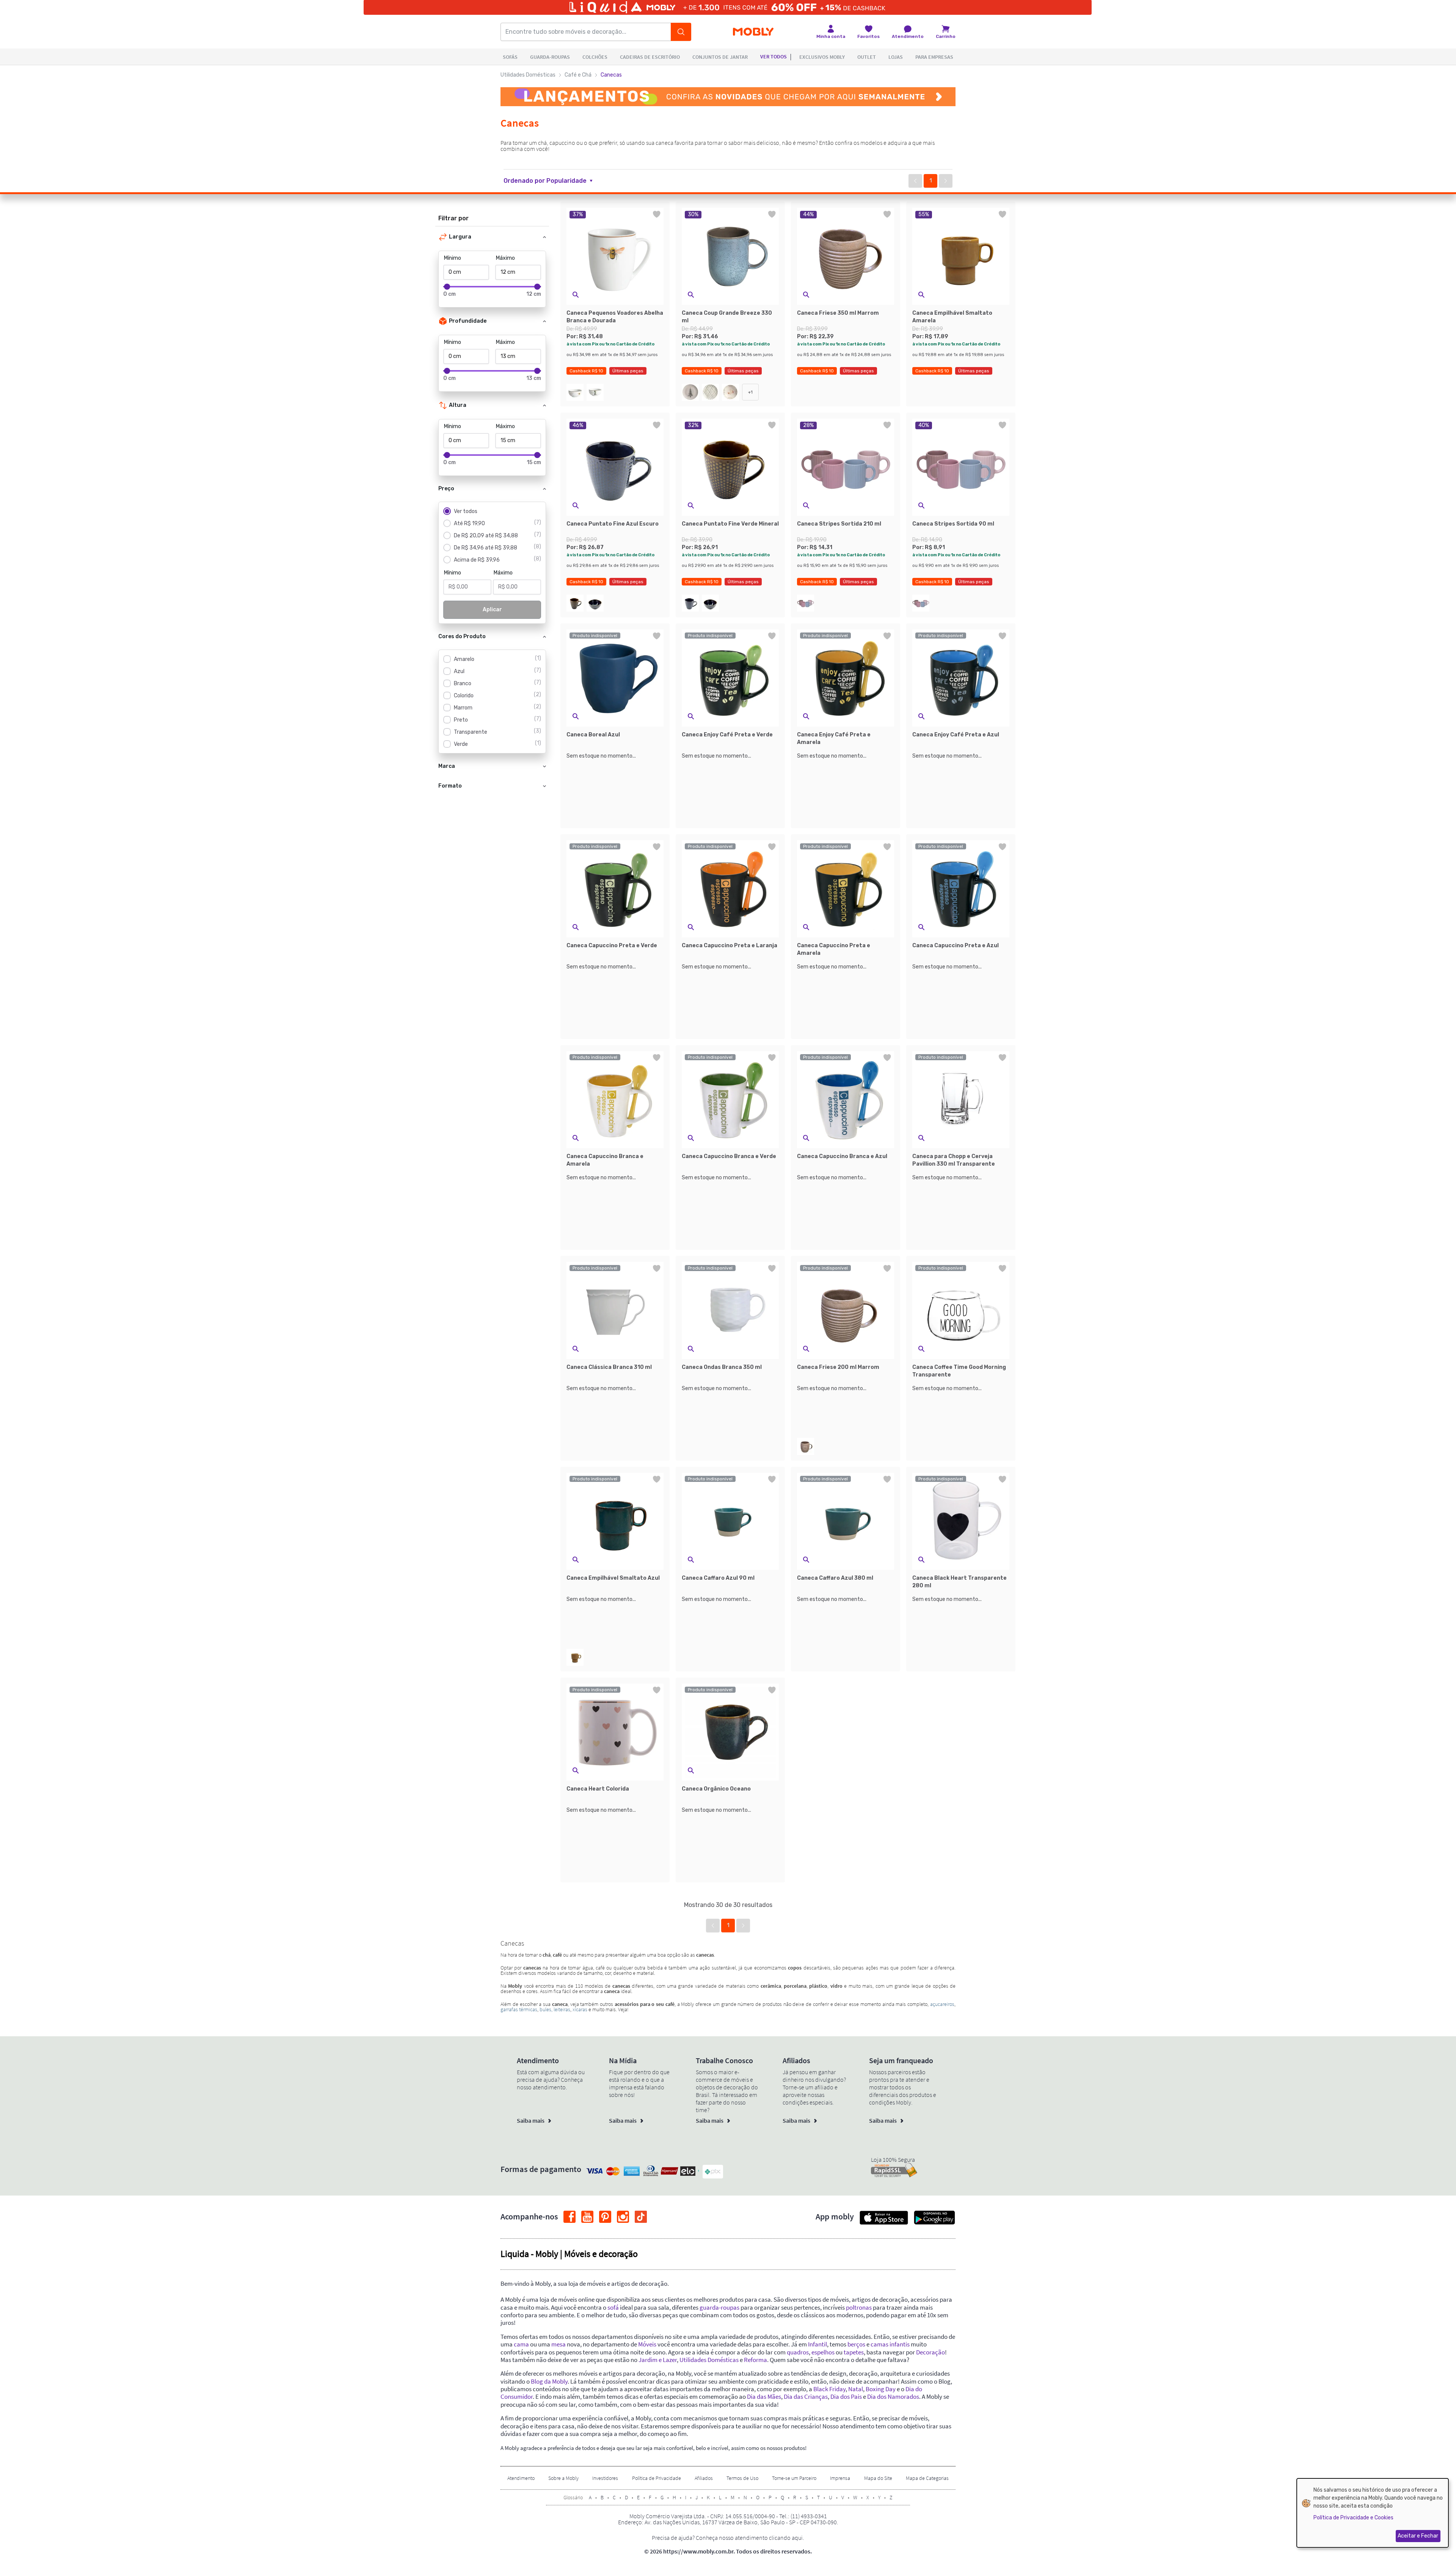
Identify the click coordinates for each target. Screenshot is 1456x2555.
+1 (750, 392)
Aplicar (492, 610)
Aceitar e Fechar (1418, 2536)
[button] (553, 181)
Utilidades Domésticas (528, 75)
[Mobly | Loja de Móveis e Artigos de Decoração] (753, 32)
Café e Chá (578, 75)
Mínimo (453, 258)
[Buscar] (681, 32)
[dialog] (1373, 2513)
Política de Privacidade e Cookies (1353, 2518)
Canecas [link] (611, 75)
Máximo (505, 258)
